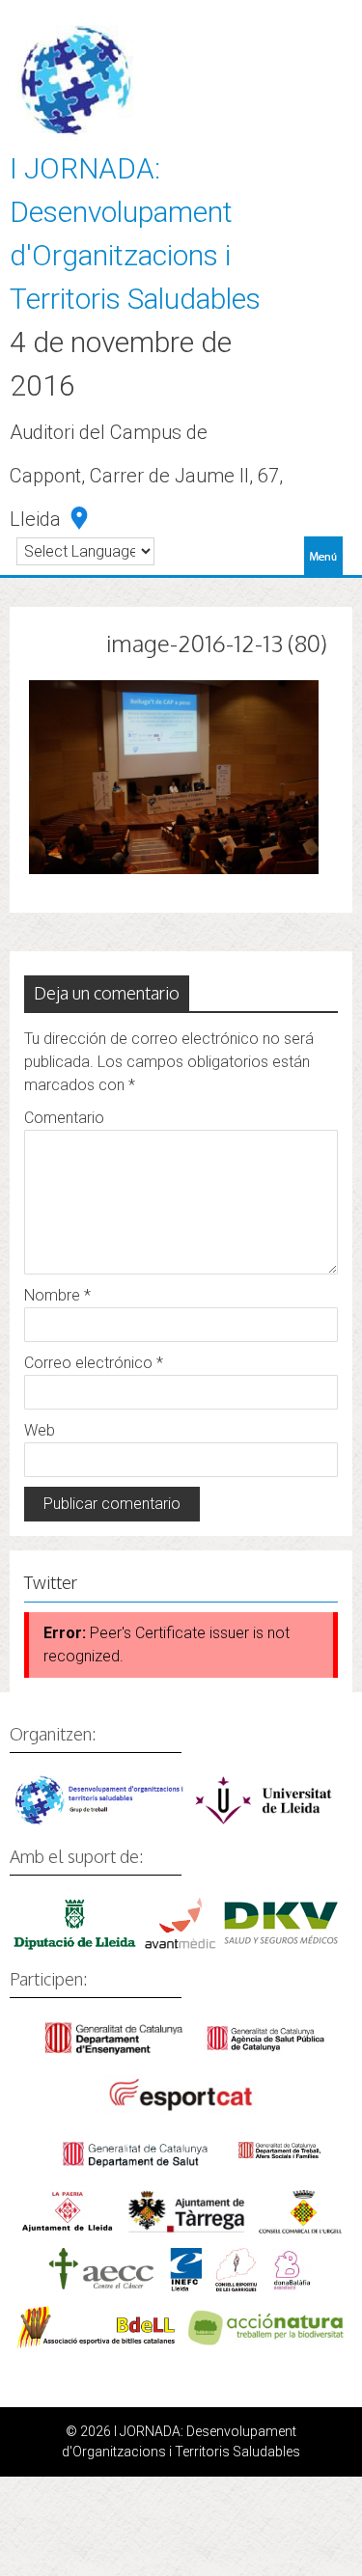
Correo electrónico (94, 1363)
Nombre (57, 1295)
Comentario (64, 1118)
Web (40, 1430)
